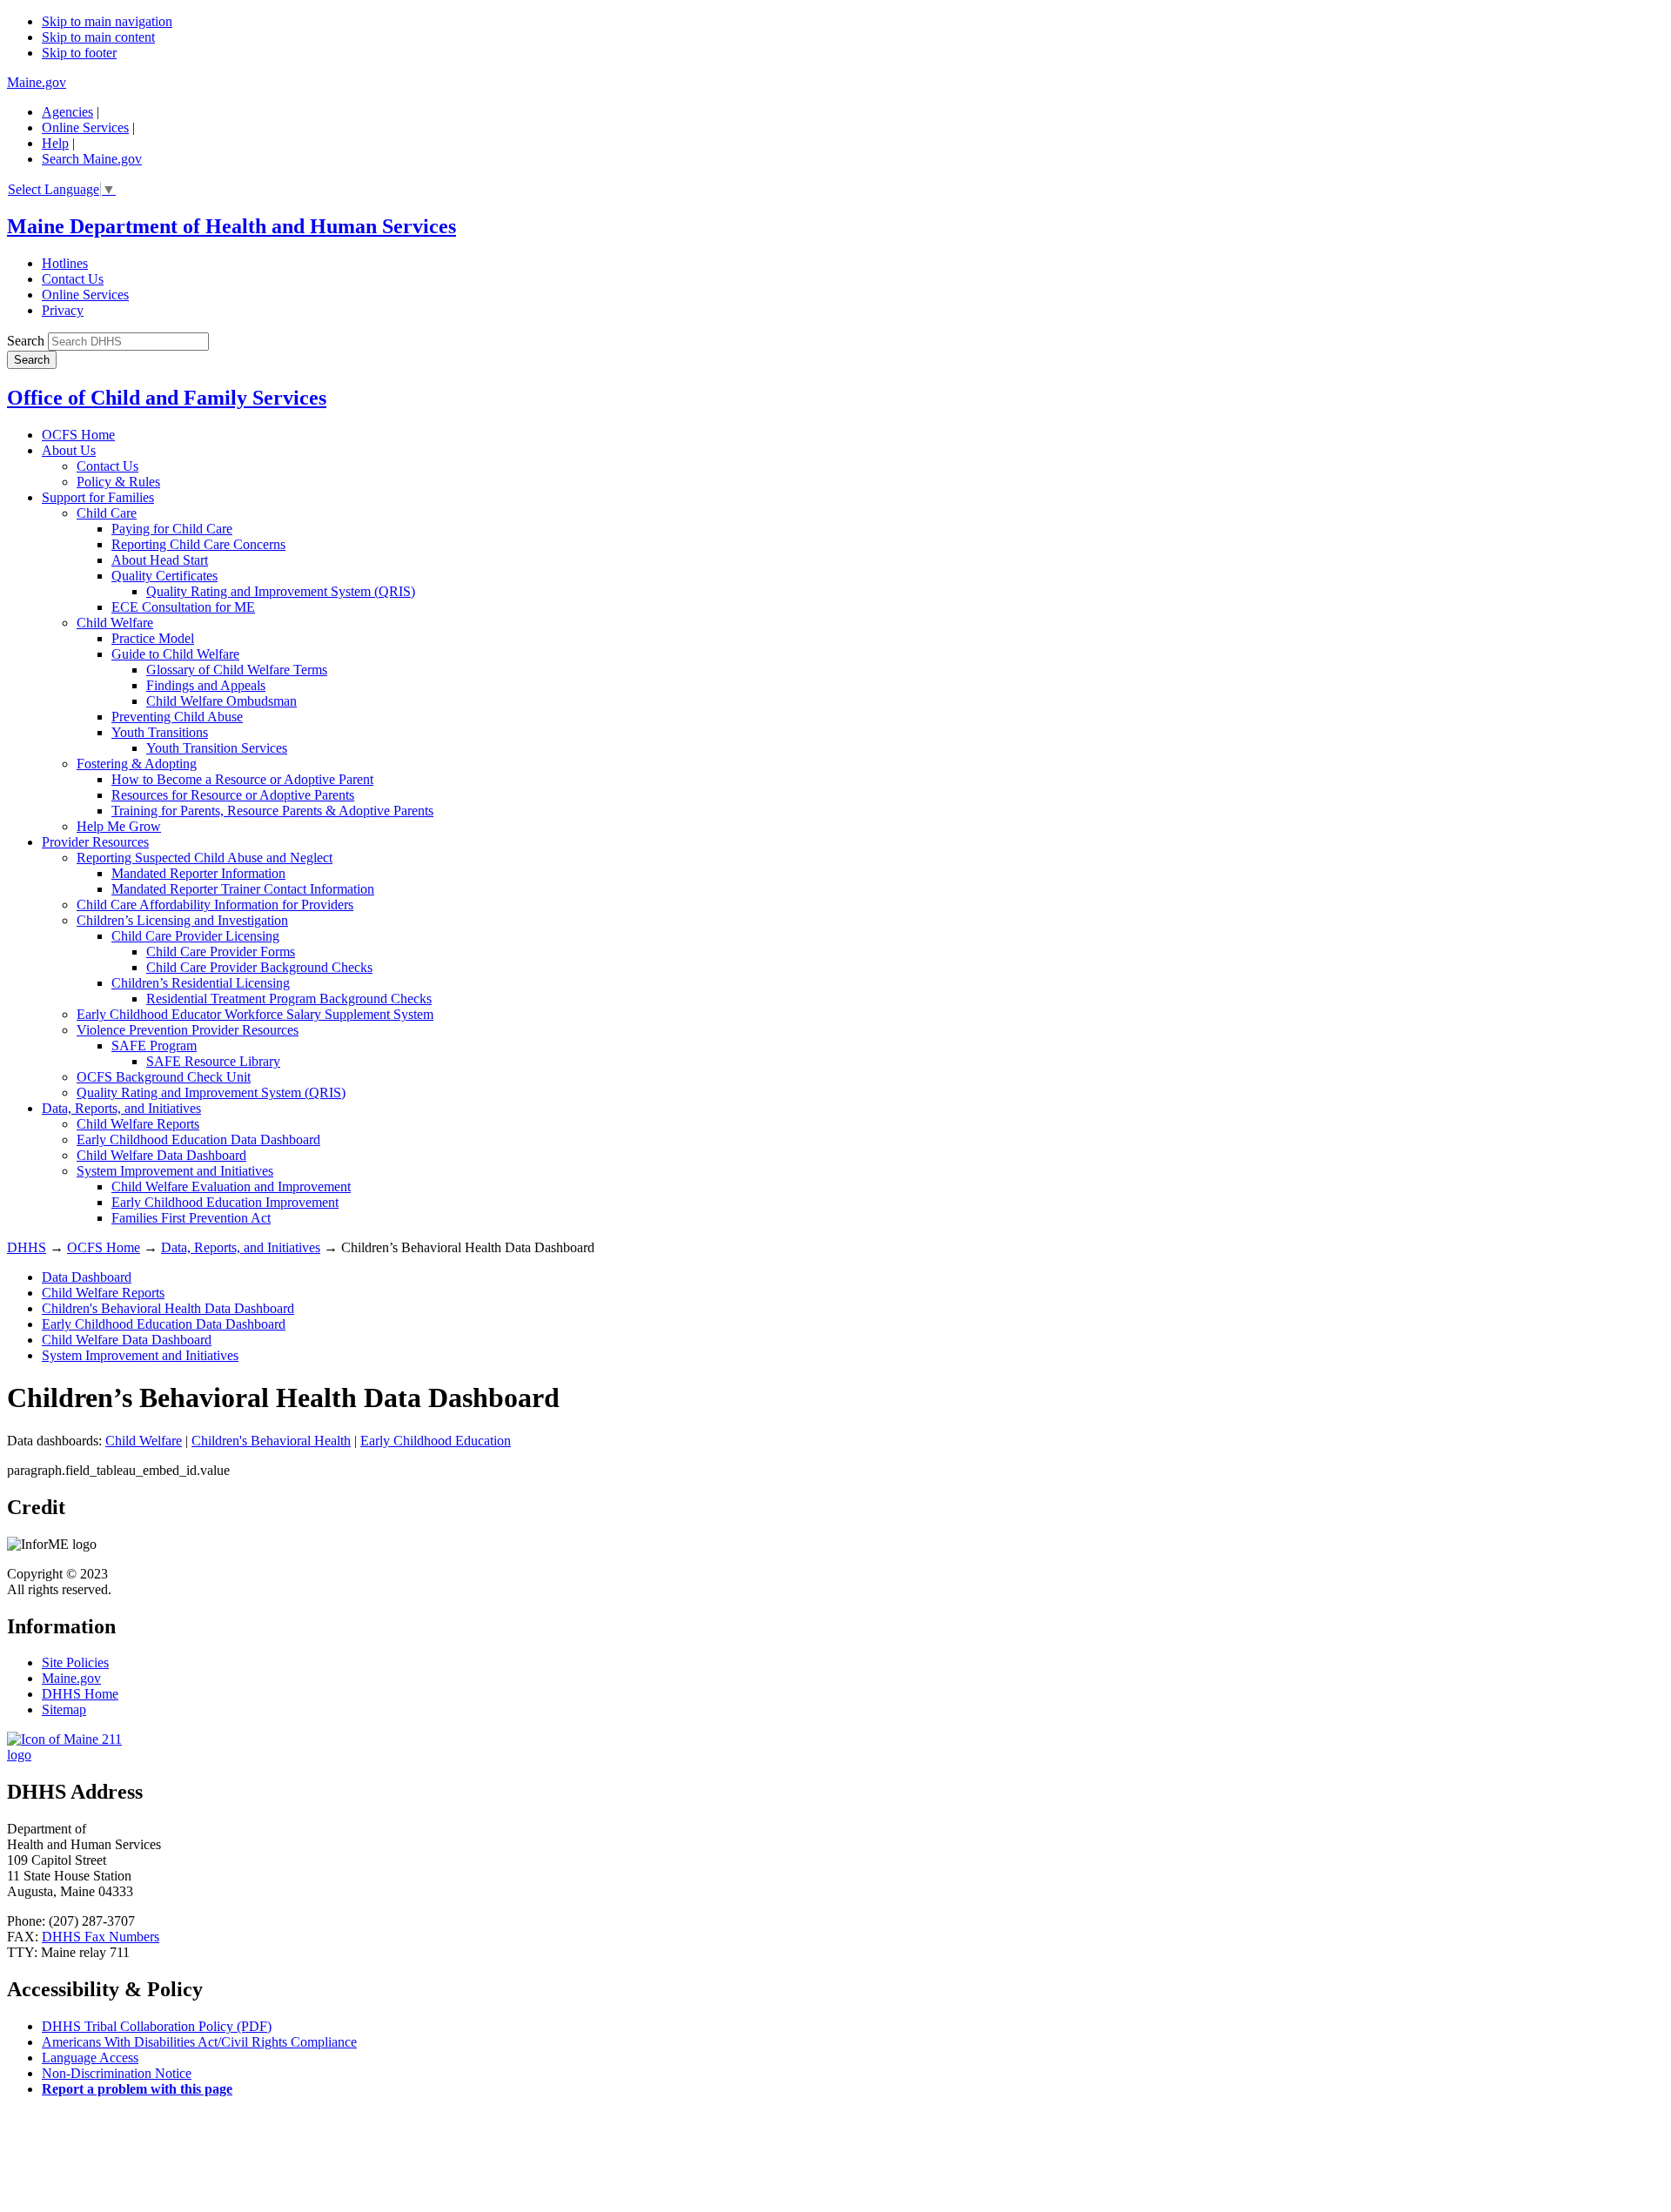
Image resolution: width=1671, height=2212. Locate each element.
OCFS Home (78, 435)
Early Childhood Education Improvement (225, 1202)
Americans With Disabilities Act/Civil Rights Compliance (199, 2042)
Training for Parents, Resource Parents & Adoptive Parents (272, 811)
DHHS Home (80, 1694)
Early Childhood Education (436, 1441)
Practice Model (153, 638)
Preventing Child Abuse (177, 717)
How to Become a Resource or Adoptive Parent (242, 779)
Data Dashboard (87, 1277)
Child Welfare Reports (138, 1124)
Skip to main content (98, 37)
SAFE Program (154, 1046)
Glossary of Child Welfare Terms (237, 670)
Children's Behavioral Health (271, 1441)
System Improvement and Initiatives (175, 1171)
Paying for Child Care (172, 529)
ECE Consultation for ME (183, 607)
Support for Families (98, 497)
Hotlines (65, 263)
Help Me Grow (119, 826)
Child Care (107, 513)
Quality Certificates (164, 576)
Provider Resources (95, 842)
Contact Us (73, 279)
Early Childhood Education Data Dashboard (198, 1140)
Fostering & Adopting (137, 764)
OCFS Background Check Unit (164, 1077)
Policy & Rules (118, 482)
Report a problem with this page (137, 2089)
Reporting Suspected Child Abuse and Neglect (205, 858)
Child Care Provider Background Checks (259, 967)
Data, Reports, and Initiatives (121, 1108)
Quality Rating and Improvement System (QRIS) (281, 591)
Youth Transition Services (217, 748)
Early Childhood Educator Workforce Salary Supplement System (255, 1014)
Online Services (85, 127)
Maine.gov (37, 82)
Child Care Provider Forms (221, 952)
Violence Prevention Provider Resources (188, 1030)
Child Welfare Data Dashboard (161, 1155)
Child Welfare (115, 623)
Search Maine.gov (92, 159)
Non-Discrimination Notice (117, 2073)
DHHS (27, 1247)
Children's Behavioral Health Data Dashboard (168, 1308)
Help (55, 143)
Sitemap (64, 1709)
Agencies (67, 112)
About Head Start (160, 560)
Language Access (90, 2058)
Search (26, 341)
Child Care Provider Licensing (195, 936)
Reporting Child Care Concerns (198, 544)
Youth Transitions (160, 732)
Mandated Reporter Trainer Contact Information (243, 889)
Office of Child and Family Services (167, 398)
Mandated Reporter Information (198, 873)
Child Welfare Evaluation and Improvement (231, 1186)
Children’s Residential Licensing (201, 983)
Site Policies (75, 1662)
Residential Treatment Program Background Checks (289, 999)
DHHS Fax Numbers (101, 1937)
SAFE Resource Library (213, 1061)
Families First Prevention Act (191, 1218)
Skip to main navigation (107, 21)
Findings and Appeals (206, 685)
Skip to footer (79, 53)
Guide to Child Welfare (175, 654)
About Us (69, 450)
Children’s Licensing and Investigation (182, 920)
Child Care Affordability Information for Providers (215, 905)
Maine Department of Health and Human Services (232, 226)
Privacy (63, 310)
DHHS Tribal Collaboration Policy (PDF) (157, 2026)
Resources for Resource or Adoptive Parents (233, 795)
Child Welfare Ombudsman (221, 701)
